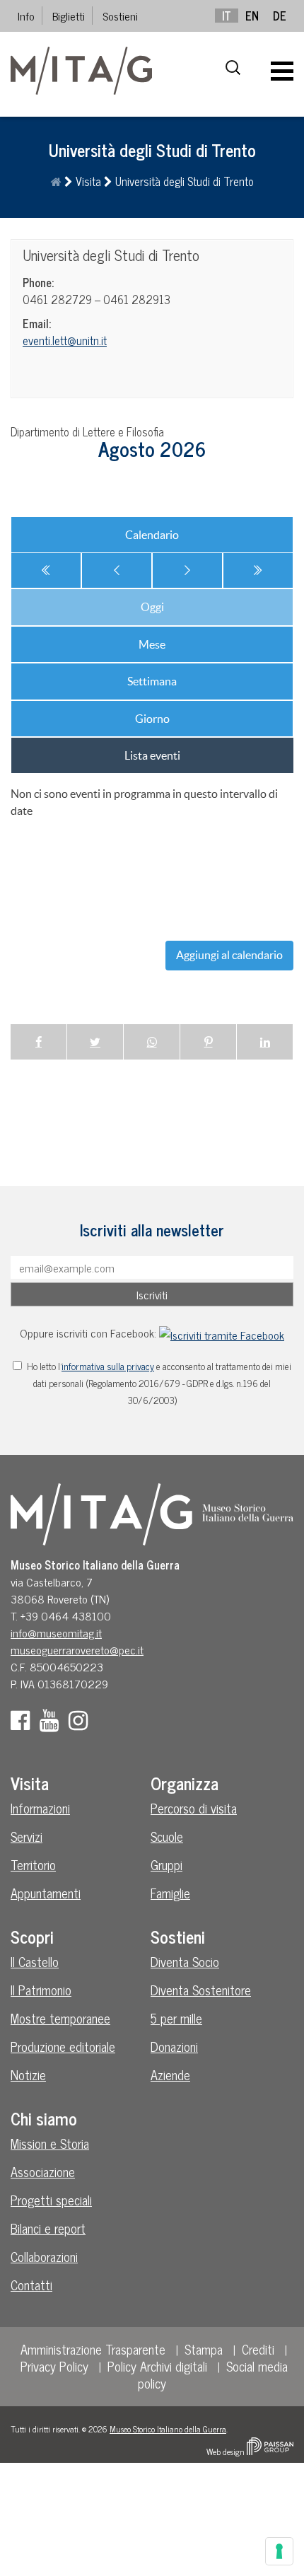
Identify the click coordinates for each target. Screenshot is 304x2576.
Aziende (170, 2075)
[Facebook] (24, 1724)
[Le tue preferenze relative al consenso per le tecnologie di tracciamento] (279, 2551)
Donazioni (174, 2046)
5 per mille (176, 2018)
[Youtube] (53, 1724)
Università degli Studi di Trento (111, 255)
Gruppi (166, 1864)
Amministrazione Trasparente (93, 2349)
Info (26, 16)
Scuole (167, 1836)
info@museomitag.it (56, 1632)
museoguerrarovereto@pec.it (77, 1649)
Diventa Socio (185, 1961)
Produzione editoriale (63, 2046)
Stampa (204, 2349)
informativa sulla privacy (108, 1366)
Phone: (38, 282)
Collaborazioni (44, 2256)
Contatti (31, 2285)
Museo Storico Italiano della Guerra (168, 2429)
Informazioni (40, 1808)
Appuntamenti (46, 1893)
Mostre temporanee (60, 2018)
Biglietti (69, 16)
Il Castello (35, 1961)
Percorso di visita (194, 1808)
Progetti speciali (51, 2200)
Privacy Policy (54, 2366)
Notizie (28, 2075)
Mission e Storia (50, 2143)
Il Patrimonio (41, 1990)
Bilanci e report (48, 2228)
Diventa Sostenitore (201, 1990)
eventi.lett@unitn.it (65, 340)
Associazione (43, 2171)
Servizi (27, 1836)
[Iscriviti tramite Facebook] (222, 1333)
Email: (37, 323)
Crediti (258, 2349)
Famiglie (170, 1893)
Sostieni (120, 16)
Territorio (33, 1864)
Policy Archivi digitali (157, 2366)
